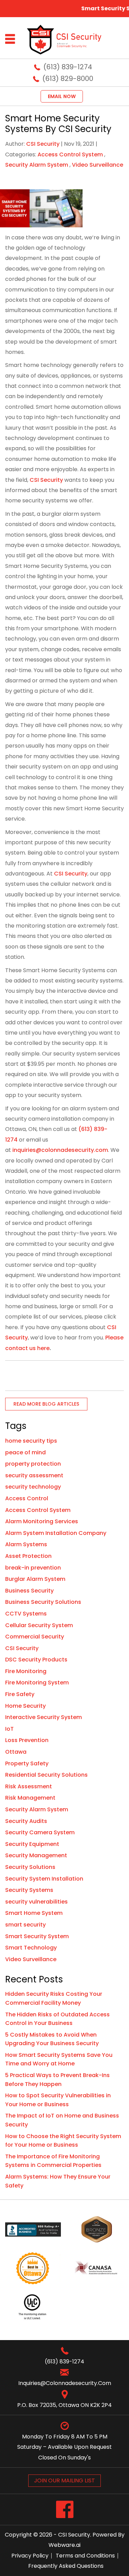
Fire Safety (20, 1694)
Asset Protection (28, 1556)
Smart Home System (34, 1913)
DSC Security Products (36, 1660)
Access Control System (70, 154)
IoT (9, 1729)
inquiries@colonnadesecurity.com (60, 1150)
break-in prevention (33, 1568)
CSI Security (46, 480)
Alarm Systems (26, 1544)
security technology (33, 1487)
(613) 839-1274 (68, 67)
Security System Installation (44, 1879)
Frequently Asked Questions (66, 2566)
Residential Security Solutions (46, 1775)
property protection (33, 1464)
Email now (62, 96)
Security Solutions (30, 1867)
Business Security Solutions (43, 1602)
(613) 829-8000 (68, 79)
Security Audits (26, 1821)
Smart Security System (37, 1936)
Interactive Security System (44, 1717)
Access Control (27, 1498)
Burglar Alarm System (35, 1579)
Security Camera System (40, 1832)
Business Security (29, 1591)
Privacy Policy (30, 2556)
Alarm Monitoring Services (42, 1521)
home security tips (31, 1441)
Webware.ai (64, 2545)
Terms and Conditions (85, 2556)
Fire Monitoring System (37, 1683)
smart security (25, 1925)
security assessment (34, 1475)
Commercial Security (35, 1637)
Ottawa (16, 1752)
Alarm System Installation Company (56, 1533)
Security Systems (29, 1890)
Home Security (25, 1706)
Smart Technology (31, 1948)
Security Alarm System (37, 165)
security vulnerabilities (36, 1902)
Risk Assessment (29, 1786)
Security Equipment (32, 1844)
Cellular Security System (39, 1625)
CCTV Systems (26, 1614)
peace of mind (25, 1452)
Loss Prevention (27, 1740)
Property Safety (27, 1763)
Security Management (36, 1855)
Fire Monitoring (26, 1671)
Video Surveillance (98, 165)
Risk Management (30, 1798)
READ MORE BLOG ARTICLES (46, 1404)
